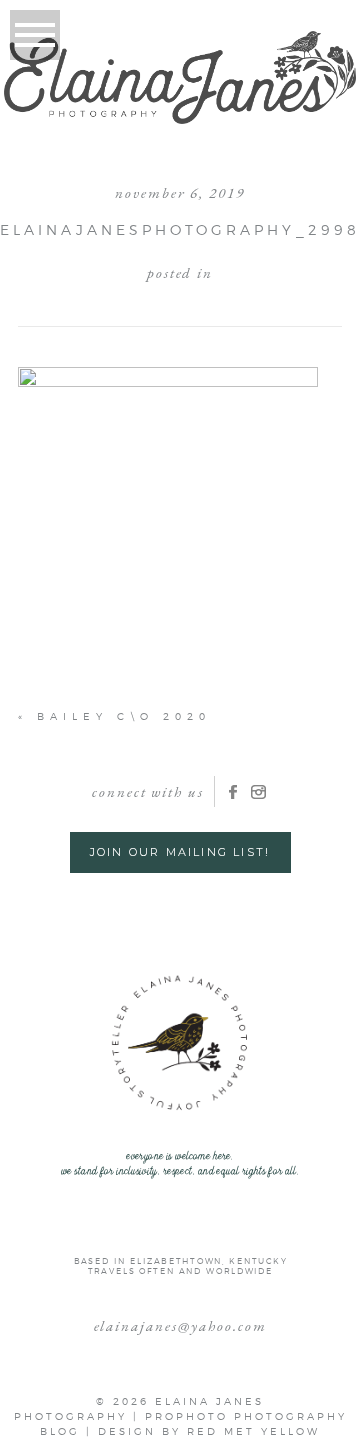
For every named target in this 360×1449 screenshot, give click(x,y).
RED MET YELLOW (253, 1431)
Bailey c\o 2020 (124, 716)
